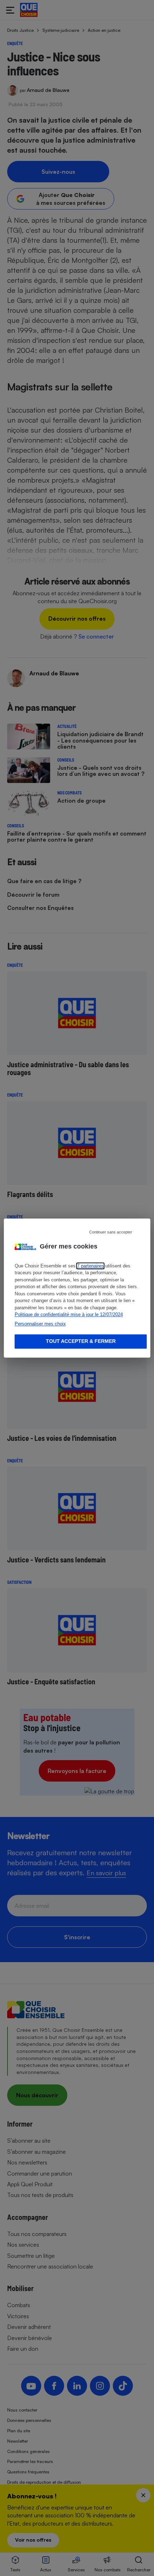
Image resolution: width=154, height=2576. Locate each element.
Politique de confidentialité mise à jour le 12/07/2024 (69, 1314)
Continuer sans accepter (111, 1232)
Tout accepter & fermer (81, 1341)
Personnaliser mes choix (40, 1324)
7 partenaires (90, 1266)
